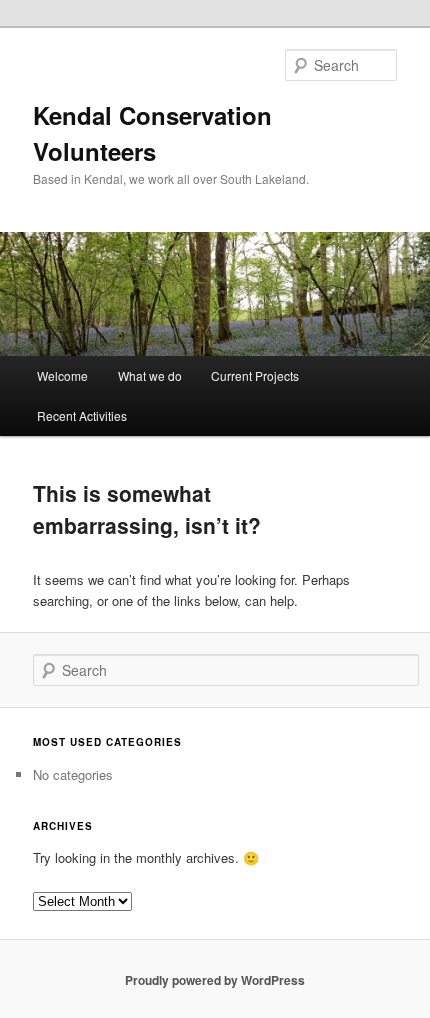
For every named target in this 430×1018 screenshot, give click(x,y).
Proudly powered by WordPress (215, 980)
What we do (150, 375)
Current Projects (255, 375)
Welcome (62, 375)
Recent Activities (82, 415)
